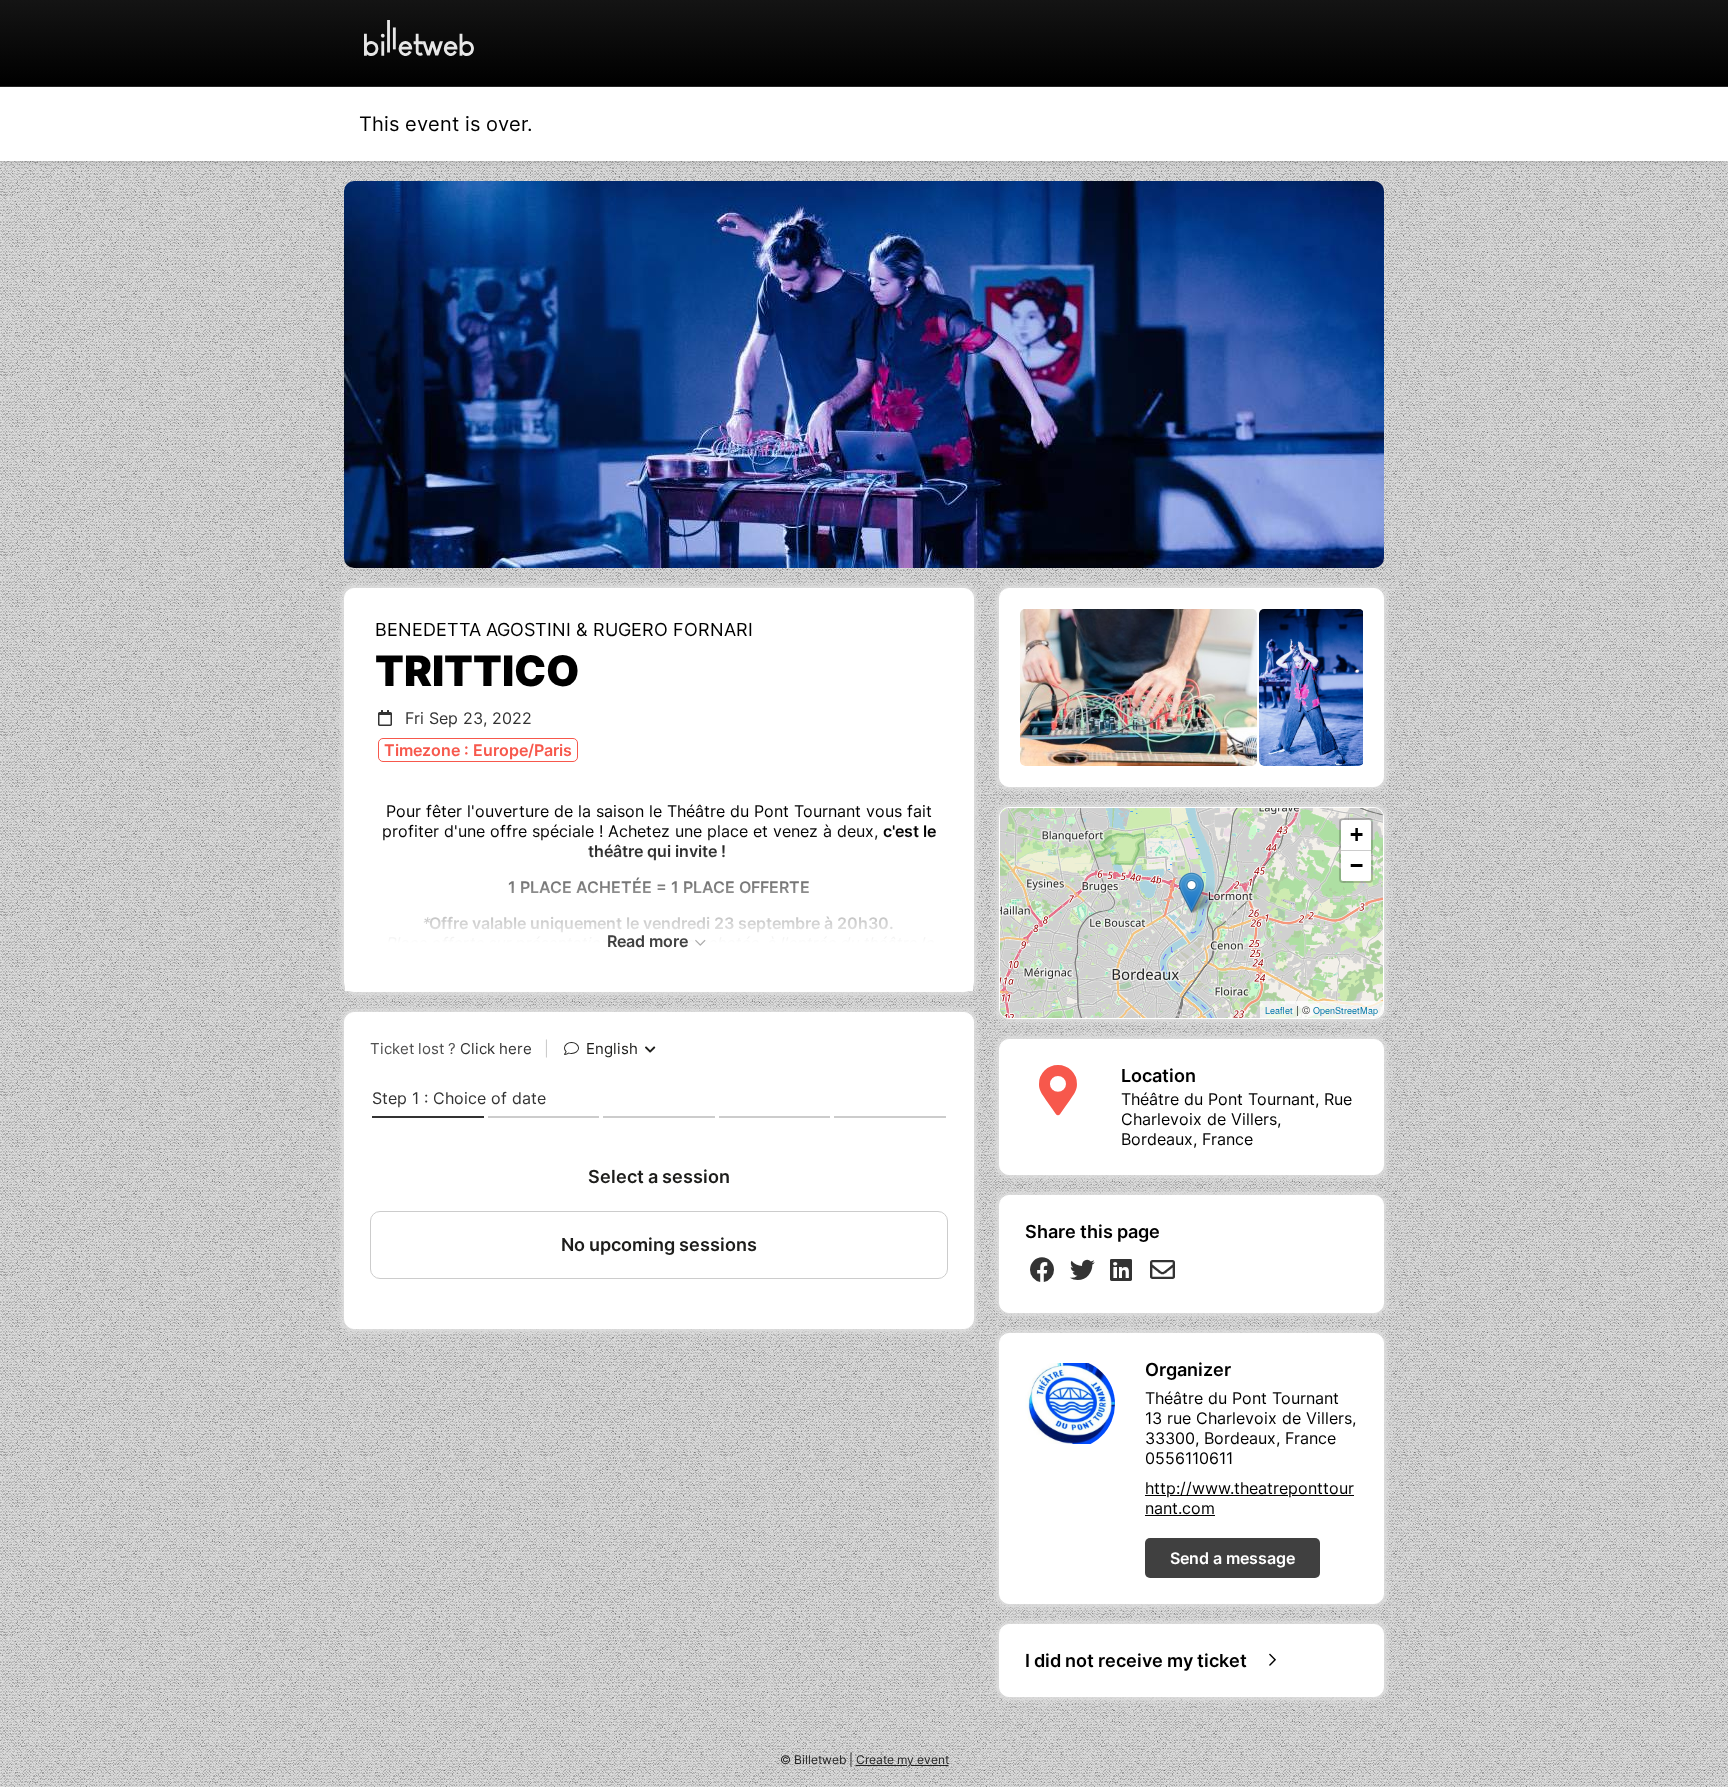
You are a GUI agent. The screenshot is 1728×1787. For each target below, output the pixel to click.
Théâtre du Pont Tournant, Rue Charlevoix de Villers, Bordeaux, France (1236, 1119)
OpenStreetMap (1345, 1010)
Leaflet (1279, 1010)
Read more (649, 941)
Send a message (1232, 1558)
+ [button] (1356, 834)
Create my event (902, 1759)
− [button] (1356, 865)
